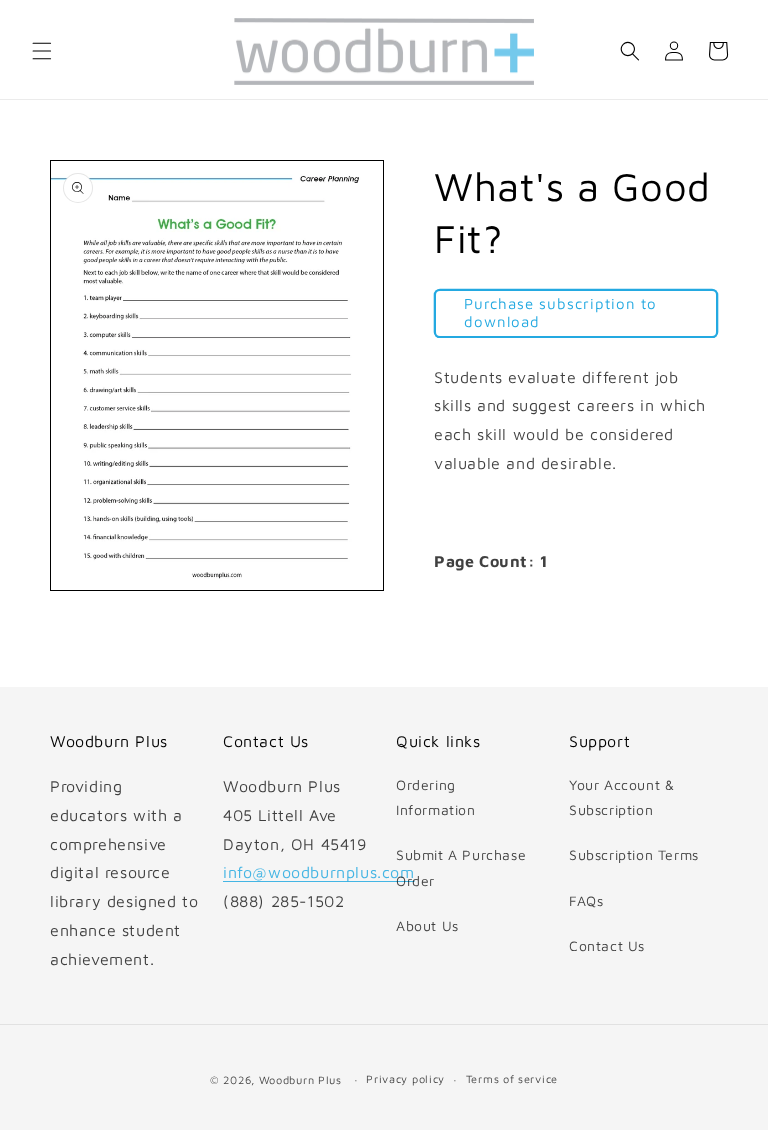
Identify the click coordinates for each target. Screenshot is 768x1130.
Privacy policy (405, 1078)
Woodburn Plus (300, 1079)
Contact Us (607, 945)
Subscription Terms (634, 854)
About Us (427, 925)
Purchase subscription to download (560, 312)
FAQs (586, 900)
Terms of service (512, 1078)
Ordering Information (436, 797)
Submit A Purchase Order (461, 867)
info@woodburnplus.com (319, 872)
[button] (42, 51)
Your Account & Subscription (621, 797)
